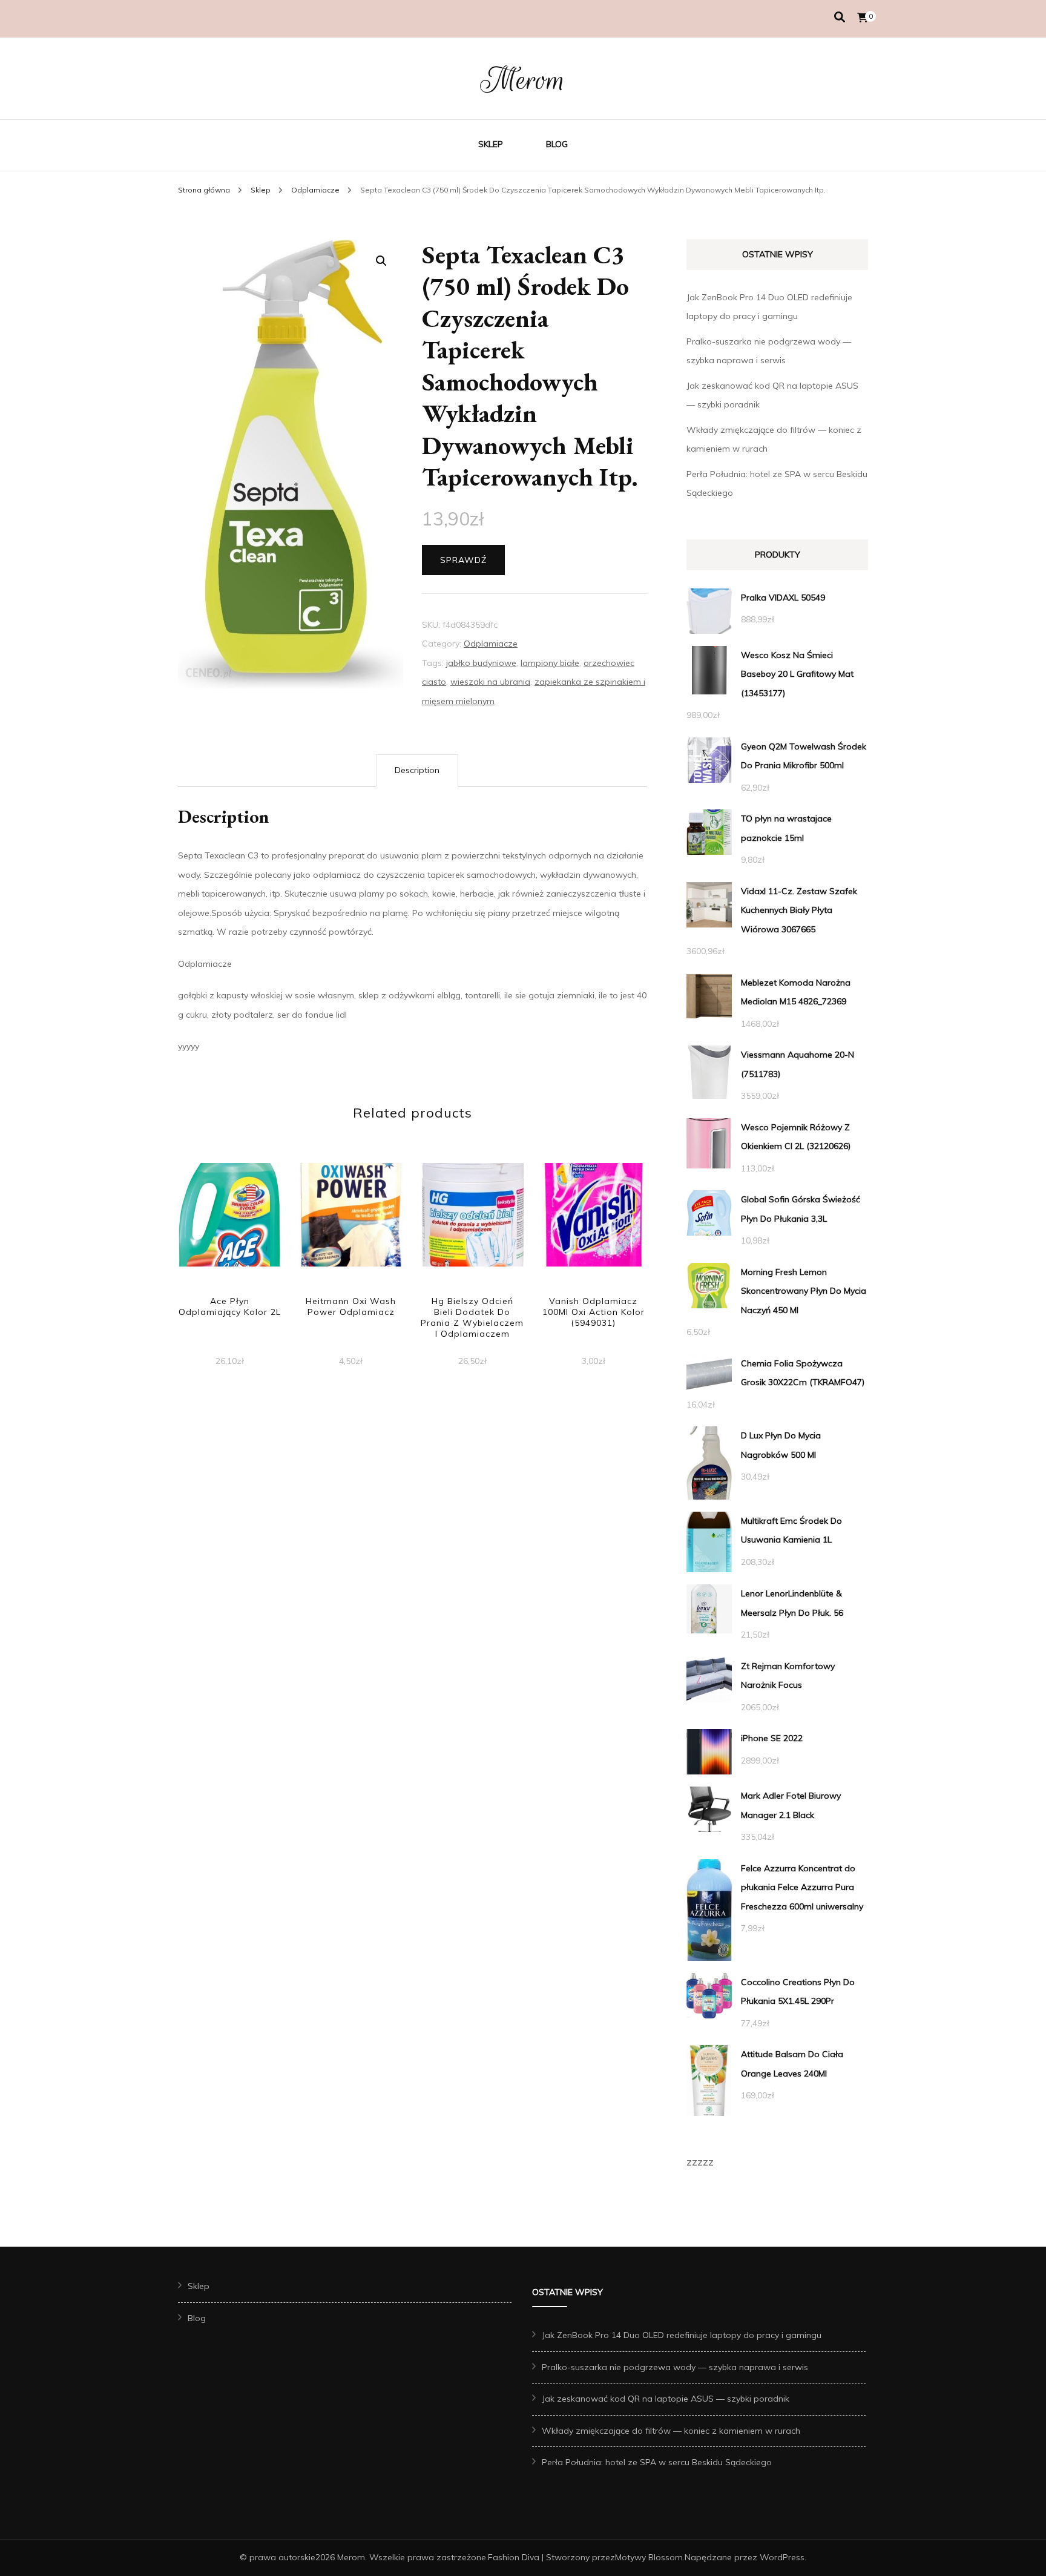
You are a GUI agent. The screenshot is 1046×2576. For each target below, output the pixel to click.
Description (417, 770)
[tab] (417, 771)
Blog (557, 144)
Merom (523, 80)
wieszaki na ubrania (490, 682)
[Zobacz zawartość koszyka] (863, 18)
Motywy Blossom (649, 2557)
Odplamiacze (491, 644)
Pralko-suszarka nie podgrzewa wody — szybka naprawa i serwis (675, 2367)
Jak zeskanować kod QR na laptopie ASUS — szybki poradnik (666, 2399)
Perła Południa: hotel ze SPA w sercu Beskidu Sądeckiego (657, 2462)
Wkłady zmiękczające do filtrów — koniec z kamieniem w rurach (671, 2431)
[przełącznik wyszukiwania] (840, 17)
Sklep (491, 144)
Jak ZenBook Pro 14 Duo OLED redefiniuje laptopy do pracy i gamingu (682, 2335)
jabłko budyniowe (481, 663)
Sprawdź (463, 560)
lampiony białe (550, 663)
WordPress (782, 2557)
